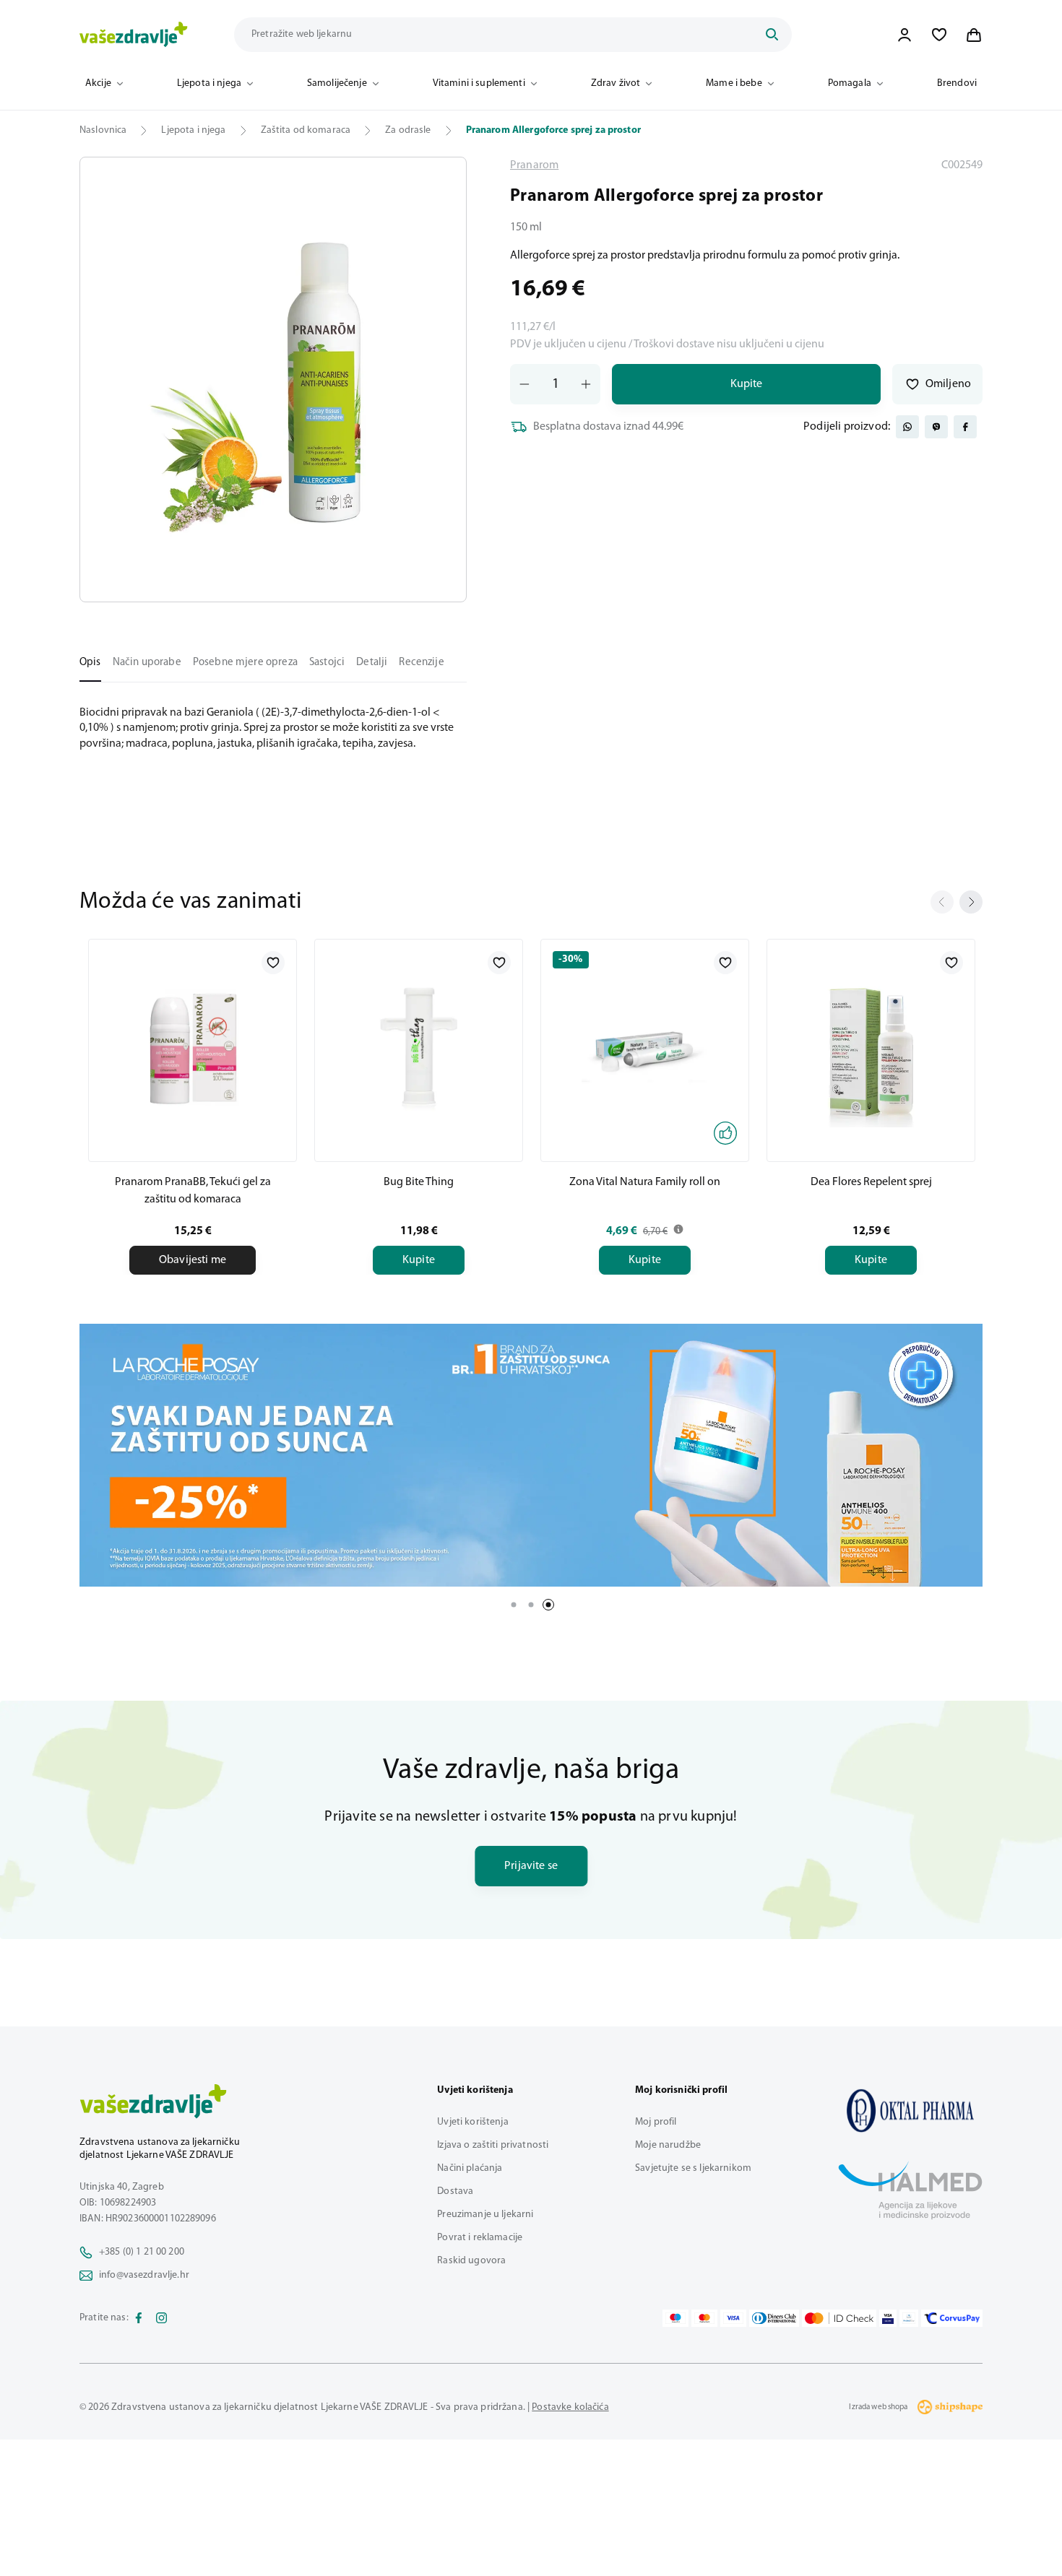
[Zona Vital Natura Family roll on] (645, 1048)
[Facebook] (139, 2318)
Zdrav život (616, 83)
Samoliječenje (337, 83)
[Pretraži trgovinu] (772, 35)
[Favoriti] (939, 35)
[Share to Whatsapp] (907, 427)
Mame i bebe (734, 83)
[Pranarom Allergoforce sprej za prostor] (910, 2110)
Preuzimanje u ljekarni (485, 2215)
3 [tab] (548, 1605)
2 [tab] (531, 1605)
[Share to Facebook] (965, 427)
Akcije (98, 83)
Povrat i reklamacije (480, 2238)
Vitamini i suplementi (479, 83)
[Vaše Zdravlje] (134, 35)
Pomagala (850, 83)
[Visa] (733, 2318)
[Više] (531, 1455)
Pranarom (534, 165)
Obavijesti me (193, 1260)
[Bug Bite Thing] (419, 1048)
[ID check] (839, 2318)
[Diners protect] (908, 2318)
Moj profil (656, 2122)
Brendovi (957, 83)
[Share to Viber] (936, 427)
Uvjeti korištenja (472, 2122)
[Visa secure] (888, 2318)
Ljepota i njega (209, 83)
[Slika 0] (273, 380)
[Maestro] (675, 2318)
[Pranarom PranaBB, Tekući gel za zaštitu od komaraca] (193, 1048)
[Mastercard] (704, 2318)
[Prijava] (905, 35)
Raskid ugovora (471, 2261)
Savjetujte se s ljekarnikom (693, 2168)
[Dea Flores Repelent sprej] (871, 1048)
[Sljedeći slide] (971, 902)
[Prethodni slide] (942, 902)
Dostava (455, 2191)
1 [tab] (514, 1605)
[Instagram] (162, 2318)
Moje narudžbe (668, 2145)
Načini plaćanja (470, 2168)
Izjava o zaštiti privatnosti (493, 2145)
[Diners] (774, 2318)
